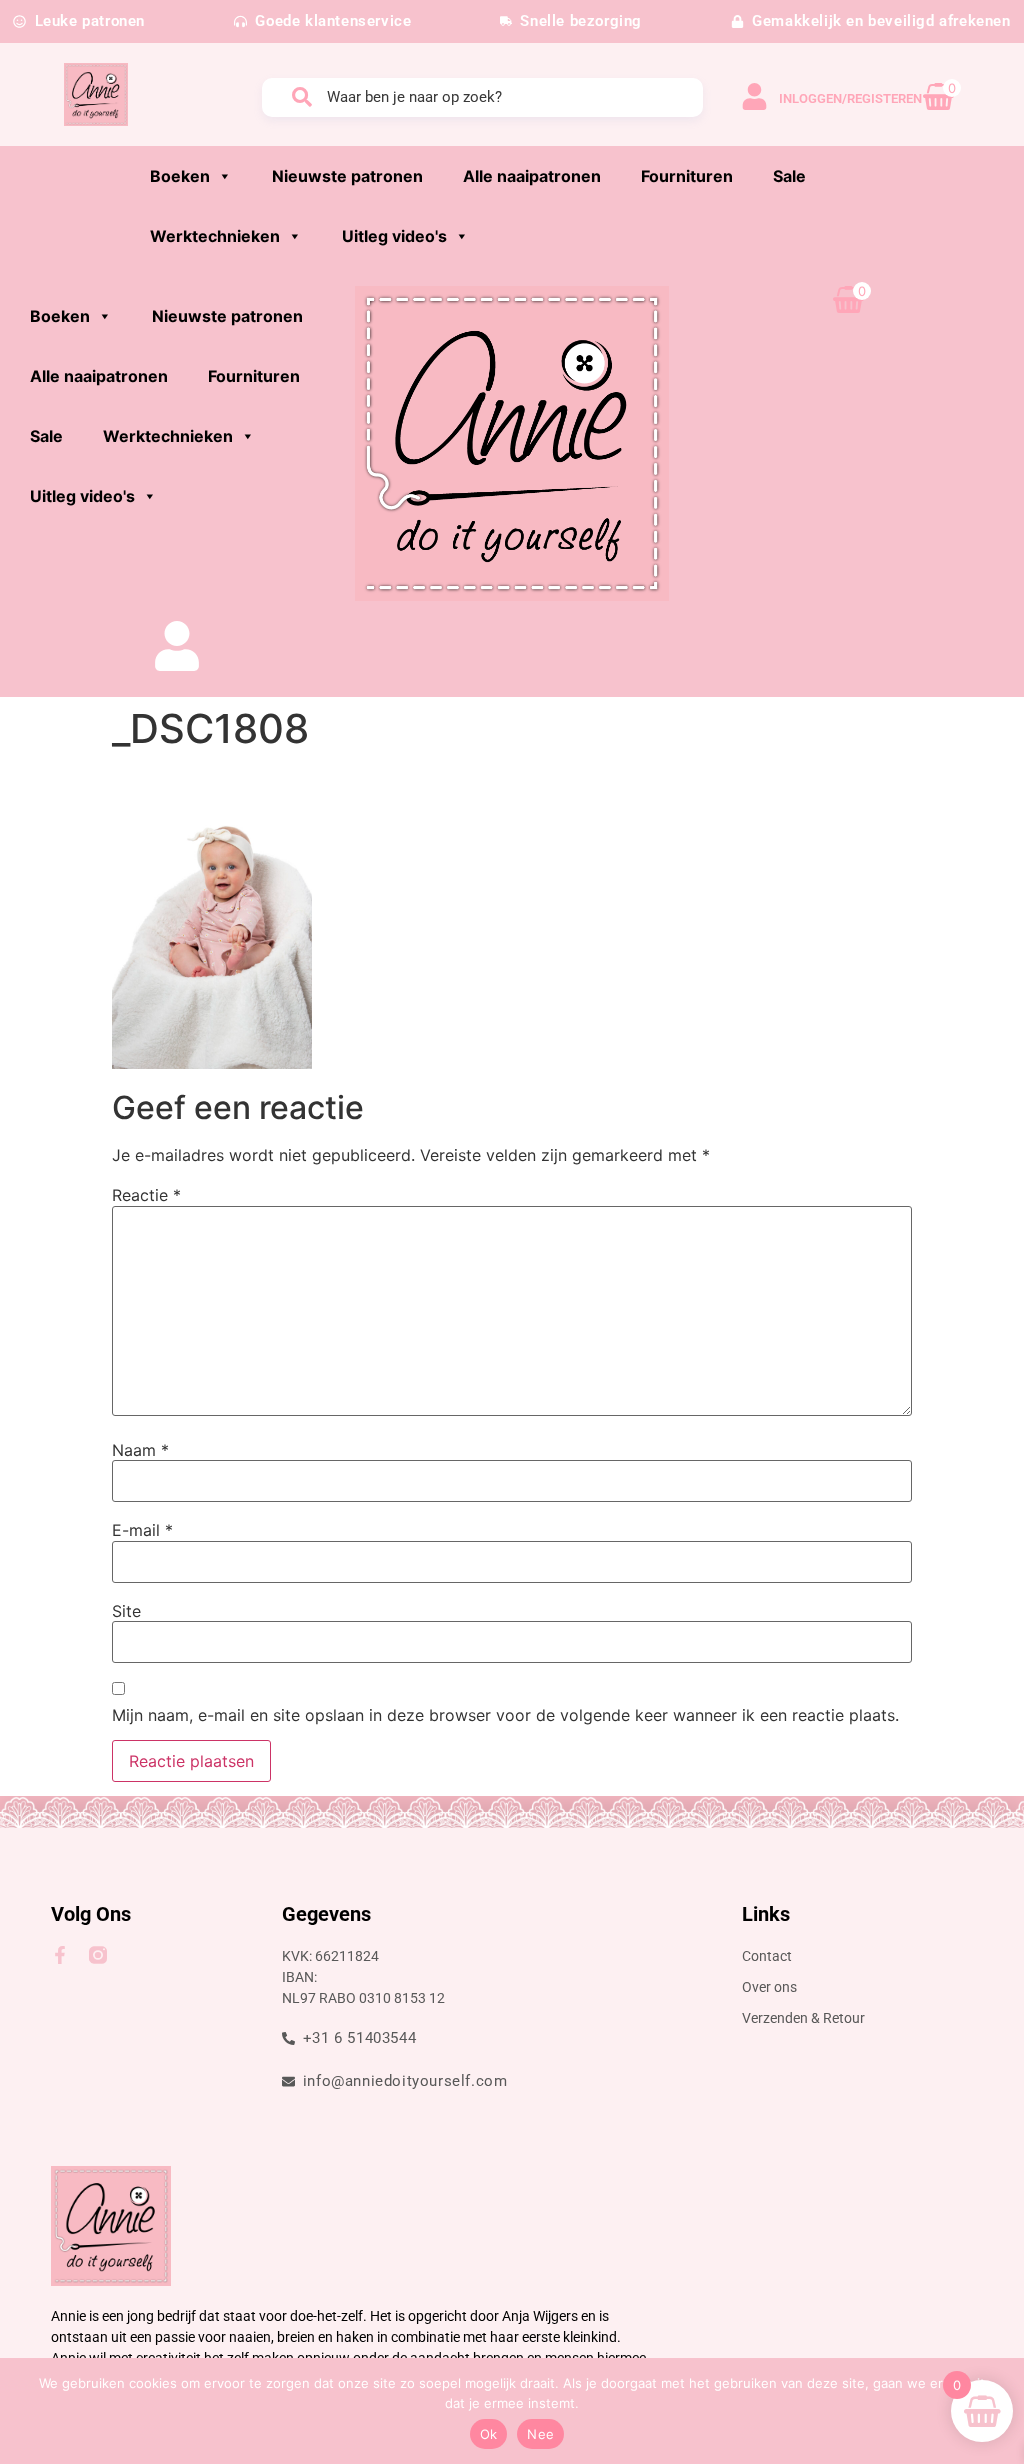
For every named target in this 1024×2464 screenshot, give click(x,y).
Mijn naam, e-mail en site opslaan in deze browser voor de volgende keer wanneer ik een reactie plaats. (505, 1715)
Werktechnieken (215, 236)
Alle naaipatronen (532, 176)
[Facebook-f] (60, 1955)
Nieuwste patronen (347, 176)
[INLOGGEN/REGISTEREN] (754, 96)
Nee (540, 2434)
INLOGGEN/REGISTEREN (850, 98)
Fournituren (687, 176)
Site (126, 1611)
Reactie (146, 1195)
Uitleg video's (394, 236)
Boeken (180, 176)
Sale (789, 176)
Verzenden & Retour (803, 2018)
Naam (140, 1450)
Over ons (769, 1987)
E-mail (142, 1530)
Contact (767, 1956)
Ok (489, 2434)
